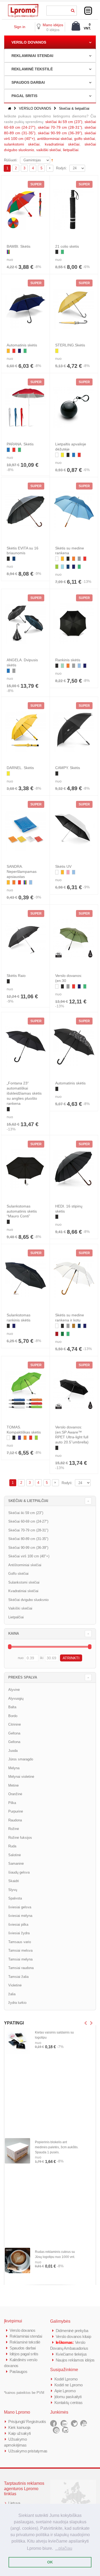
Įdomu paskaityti (68, 2397)
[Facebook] (53, 2423)
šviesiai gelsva (20, 1907)
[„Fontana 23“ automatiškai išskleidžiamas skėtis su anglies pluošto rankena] (25, 1046)
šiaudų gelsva (19, 1872)
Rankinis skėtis (68, 660)
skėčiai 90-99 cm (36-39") (60, 133)
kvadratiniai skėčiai (62, 144)
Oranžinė (15, 1794)
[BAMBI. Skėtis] (25, 210)
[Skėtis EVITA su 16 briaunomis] (25, 511)
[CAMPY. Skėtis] (74, 731)
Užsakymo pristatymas (28, 2451)
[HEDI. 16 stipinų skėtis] (74, 1169)
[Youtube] (84, 2423)
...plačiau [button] (64, 2548)
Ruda (12, 1846)
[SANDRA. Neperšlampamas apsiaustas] (25, 830)
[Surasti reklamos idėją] (73, 10)
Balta (12, 1707)
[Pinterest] (56, 2430)
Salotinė (15, 1855)
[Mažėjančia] (52, 160)
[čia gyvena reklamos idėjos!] (23, 6)
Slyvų (13, 1890)
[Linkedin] (64, 2423)
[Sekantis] (50, 168)
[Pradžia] (10, 108)
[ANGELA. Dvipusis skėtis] (25, 623)
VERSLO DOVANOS (29, 42)
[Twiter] (74, 2423)
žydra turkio (17, 2003)
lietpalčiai (71, 150)
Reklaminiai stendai (26, 2336)
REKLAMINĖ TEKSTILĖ (32, 69)
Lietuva (14, 2503)
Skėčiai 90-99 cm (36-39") (28, 1548)
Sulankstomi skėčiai (24, 1582)
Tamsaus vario (20, 1942)
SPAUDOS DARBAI (28, 82)
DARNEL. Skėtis (20, 768)
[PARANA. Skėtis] (25, 407)
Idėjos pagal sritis (24, 2354)
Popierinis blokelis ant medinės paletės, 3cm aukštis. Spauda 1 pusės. (57, 2147)
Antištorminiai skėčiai (25, 1565)
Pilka (12, 1803)
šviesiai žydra (19, 1933)
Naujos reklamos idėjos (75, 2360)
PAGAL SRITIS (24, 96)
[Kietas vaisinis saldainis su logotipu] (17, 2041)
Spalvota (15, 1898)
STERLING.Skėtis (70, 345)
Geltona (14, 1733)
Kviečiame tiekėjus (71, 2354)
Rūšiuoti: (11, 160)
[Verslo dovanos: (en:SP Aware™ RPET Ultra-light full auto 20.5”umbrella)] (74, 1390)
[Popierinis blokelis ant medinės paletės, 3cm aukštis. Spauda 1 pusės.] (17, 2151)
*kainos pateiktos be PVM (24, 2393)
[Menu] (88, 11)
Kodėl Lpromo (66, 2379)
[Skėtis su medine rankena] (74, 511)
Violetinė (15, 1985)
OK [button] (50, 2562)
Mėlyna (14, 1768)
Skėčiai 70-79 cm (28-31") (28, 1530)
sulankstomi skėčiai (22, 144)
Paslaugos (18, 2371)
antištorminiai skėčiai (55, 139)
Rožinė (14, 1829)
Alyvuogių (16, 1698)
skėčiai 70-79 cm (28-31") (60, 127)
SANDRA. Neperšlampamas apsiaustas (22, 872)
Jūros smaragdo (21, 1759)
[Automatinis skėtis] (25, 308)
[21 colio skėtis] (74, 210)
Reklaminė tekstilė (25, 2342)
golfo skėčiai (85, 139)
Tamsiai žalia (18, 1977)
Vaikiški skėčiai (20, 1608)
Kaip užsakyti (19, 2433)
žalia (12, 1994)
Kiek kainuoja (19, 2427)
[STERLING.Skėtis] (74, 308)
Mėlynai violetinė (21, 1777)
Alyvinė (14, 1690)
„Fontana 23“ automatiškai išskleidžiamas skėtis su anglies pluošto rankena (24, 1093)
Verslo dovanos (23, 2330)
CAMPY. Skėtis (68, 768)
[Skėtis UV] (74, 830)
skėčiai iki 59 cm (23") (64, 122)
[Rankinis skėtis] (74, 623)
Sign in (20, 27)
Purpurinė (16, 1811)
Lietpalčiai (16, 1617)
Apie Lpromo (65, 2391)
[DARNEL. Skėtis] (25, 731)
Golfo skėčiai (18, 1574)
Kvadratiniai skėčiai (23, 1591)
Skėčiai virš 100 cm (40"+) (29, 1556)
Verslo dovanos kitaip (73, 2336)
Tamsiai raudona (21, 1968)
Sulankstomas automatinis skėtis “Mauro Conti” (22, 1211)
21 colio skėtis (67, 246)
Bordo (13, 1716)
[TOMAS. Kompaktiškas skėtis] (25, 1390)
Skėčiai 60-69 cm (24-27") (28, 1521)
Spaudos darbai (23, 2348)
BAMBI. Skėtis (19, 246)
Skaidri (14, 1881)
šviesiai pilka (18, 1925)
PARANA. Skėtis (20, 444)
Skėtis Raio (16, 976)
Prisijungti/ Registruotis (27, 2422)
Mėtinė (13, 1785)
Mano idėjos (53, 25)
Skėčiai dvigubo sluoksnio (28, 1600)
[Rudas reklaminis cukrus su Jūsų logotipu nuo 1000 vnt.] (17, 2260)
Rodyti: (61, 168)
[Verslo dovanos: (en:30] (74, 939)
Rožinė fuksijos (20, 1838)
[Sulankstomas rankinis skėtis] (25, 1278)
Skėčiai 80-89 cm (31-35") (28, 1539)
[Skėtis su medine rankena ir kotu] (74, 1278)
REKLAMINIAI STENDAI (32, 56)
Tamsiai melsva (20, 1950)
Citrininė (15, 1724)
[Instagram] (65, 2430)
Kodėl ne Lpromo (69, 2385)
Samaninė (16, 1864)
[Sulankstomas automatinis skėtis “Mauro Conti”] (25, 1169)
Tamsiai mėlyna (20, 1959)
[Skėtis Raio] (25, 939)
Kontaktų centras (69, 2403)
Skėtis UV (63, 866)
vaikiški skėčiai (49, 150)
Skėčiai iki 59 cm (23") (26, 1513)
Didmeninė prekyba (72, 2331)
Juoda (13, 1751)
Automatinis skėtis (22, 345)
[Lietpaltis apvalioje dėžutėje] (74, 407)
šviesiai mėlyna (20, 1916)
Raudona (15, 1820)
